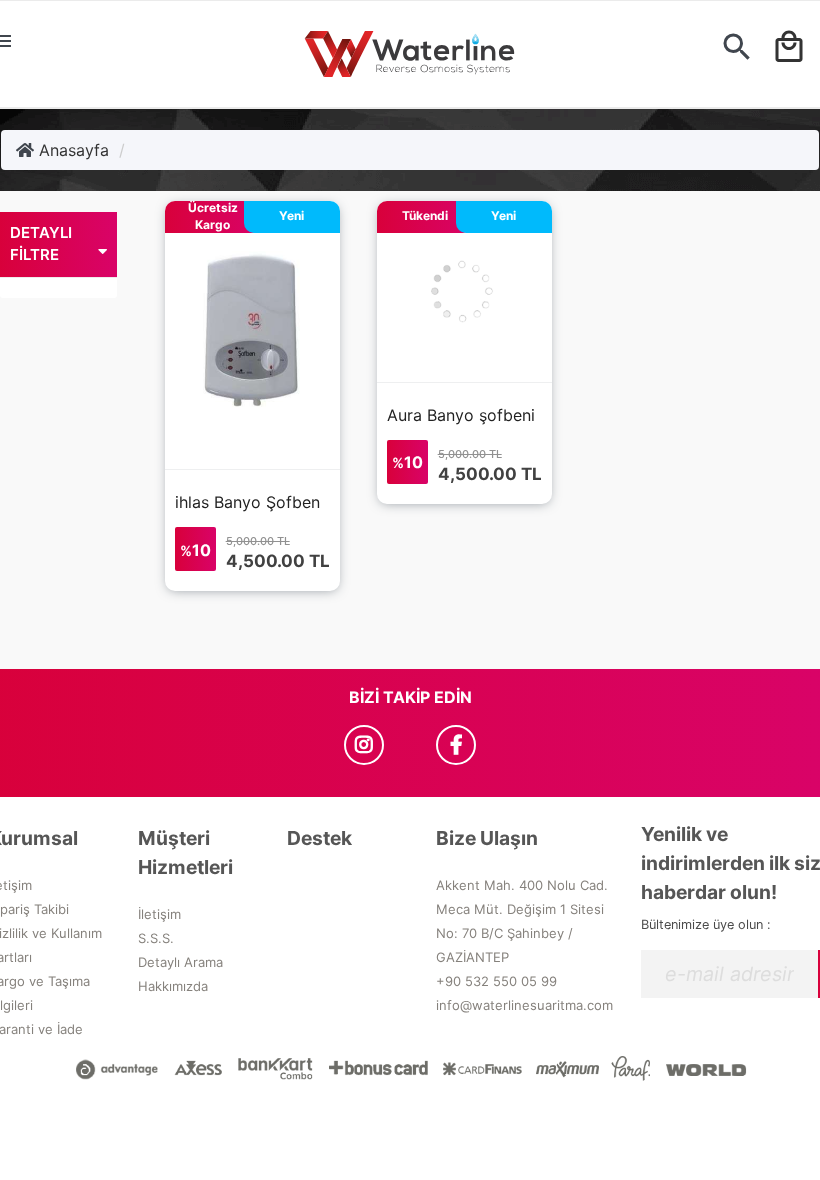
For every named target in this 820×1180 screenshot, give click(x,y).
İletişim (159, 914)
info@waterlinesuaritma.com (524, 1005)
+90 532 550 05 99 (496, 981)
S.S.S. (156, 938)
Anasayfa (71, 150)
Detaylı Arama (180, 962)
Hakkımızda (173, 986)
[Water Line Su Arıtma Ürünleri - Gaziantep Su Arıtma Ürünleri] (409, 54)
